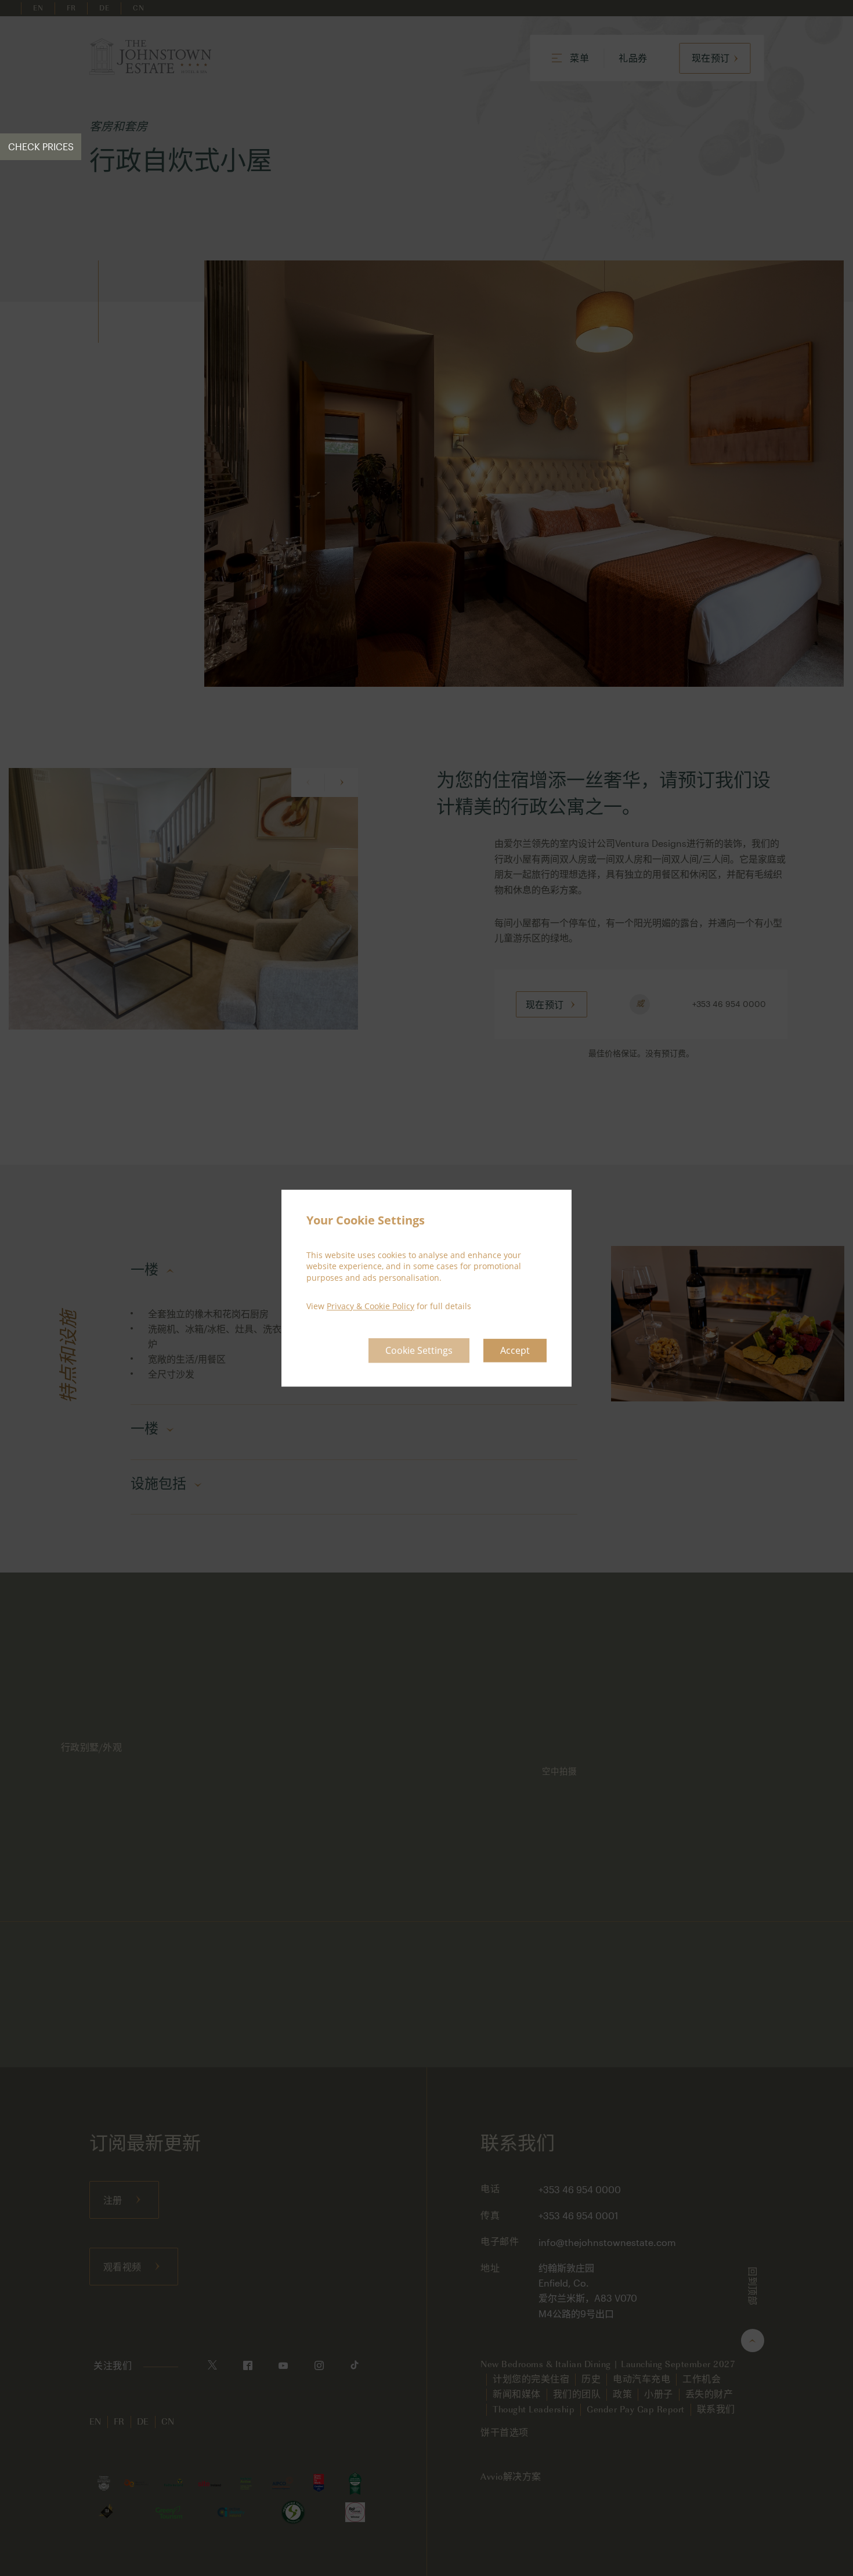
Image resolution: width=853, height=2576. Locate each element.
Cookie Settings (419, 1350)
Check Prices (41, 146)
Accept (515, 1350)
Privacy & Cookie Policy (371, 1307)
